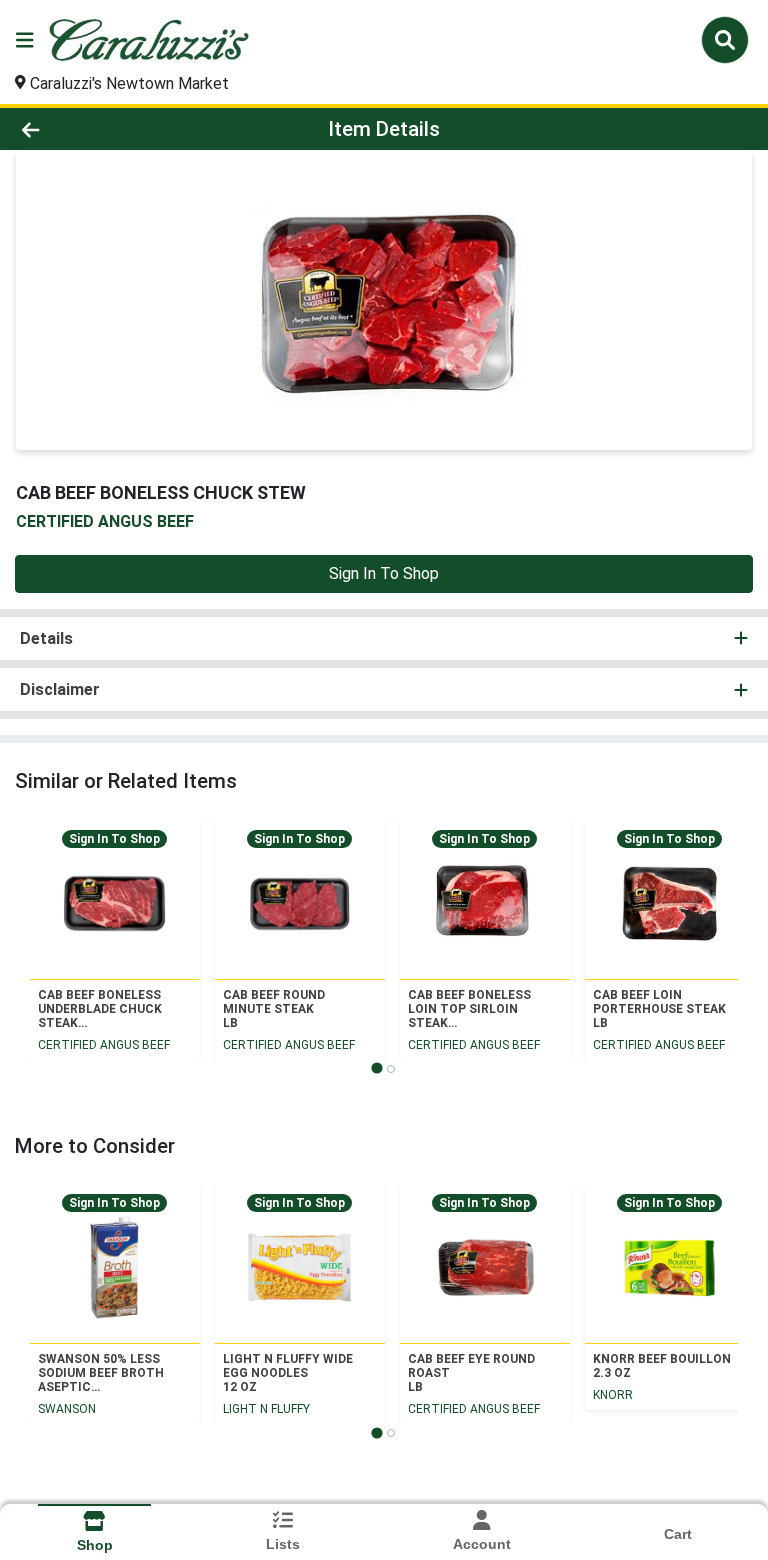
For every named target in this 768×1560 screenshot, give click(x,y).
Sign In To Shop (384, 573)
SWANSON (67, 1409)
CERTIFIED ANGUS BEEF (104, 1045)
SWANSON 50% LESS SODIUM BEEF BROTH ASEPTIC (101, 1373)
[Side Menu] (25, 40)
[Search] (725, 40)
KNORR (613, 1395)
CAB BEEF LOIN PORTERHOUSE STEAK (659, 1009)
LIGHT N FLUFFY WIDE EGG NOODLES (288, 1373)
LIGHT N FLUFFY (266, 1409)
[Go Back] (108, 129)
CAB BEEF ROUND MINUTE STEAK (274, 1009)
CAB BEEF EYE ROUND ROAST (471, 1373)
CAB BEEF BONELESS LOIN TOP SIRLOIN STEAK (469, 1009)
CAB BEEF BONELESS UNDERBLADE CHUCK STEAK (100, 1009)
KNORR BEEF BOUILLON (662, 1366)
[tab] (376, 1068)
